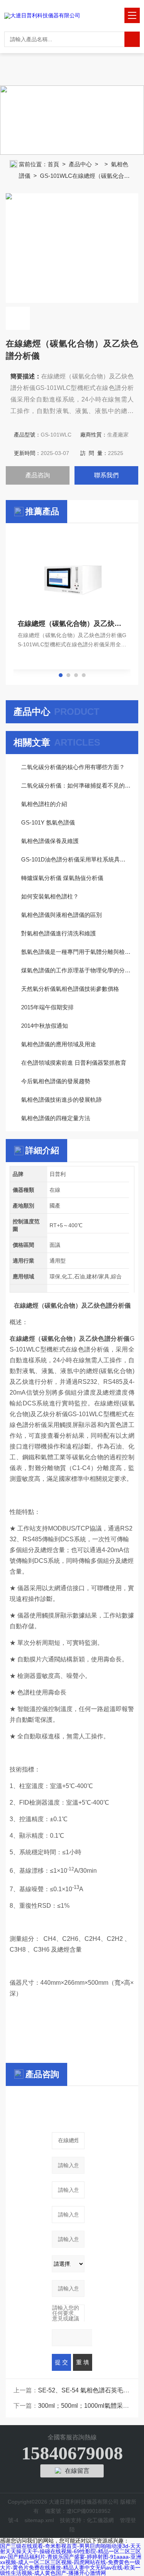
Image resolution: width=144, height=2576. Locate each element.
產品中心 (80, 164)
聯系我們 (106, 475)
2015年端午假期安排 (47, 1007)
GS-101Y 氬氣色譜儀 (48, 822)
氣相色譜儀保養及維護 (50, 841)
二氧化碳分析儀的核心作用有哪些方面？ (73, 767)
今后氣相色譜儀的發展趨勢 (56, 1081)
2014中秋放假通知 (45, 1026)
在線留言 (77, 2471)
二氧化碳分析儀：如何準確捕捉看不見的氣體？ (76, 785)
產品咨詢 (38, 475)
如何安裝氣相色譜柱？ (50, 896)
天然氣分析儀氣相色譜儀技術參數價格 (70, 989)
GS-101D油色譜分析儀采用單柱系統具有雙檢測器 (76, 859)
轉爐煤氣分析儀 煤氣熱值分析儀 (62, 878)
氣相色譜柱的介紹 (44, 804)
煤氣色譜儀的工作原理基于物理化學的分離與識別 (76, 970)
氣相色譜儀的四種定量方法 (56, 1118)
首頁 (53, 164)
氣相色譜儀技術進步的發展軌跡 (61, 1100)
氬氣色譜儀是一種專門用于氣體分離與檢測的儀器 (76, 952)
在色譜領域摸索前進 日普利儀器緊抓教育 (74, 1063)
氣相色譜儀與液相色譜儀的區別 (61, 915)
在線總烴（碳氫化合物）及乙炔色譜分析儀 (72, 624)
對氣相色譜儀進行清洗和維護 (59, 933)
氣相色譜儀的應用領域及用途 (59, 1044)
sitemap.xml (39, 2520)
